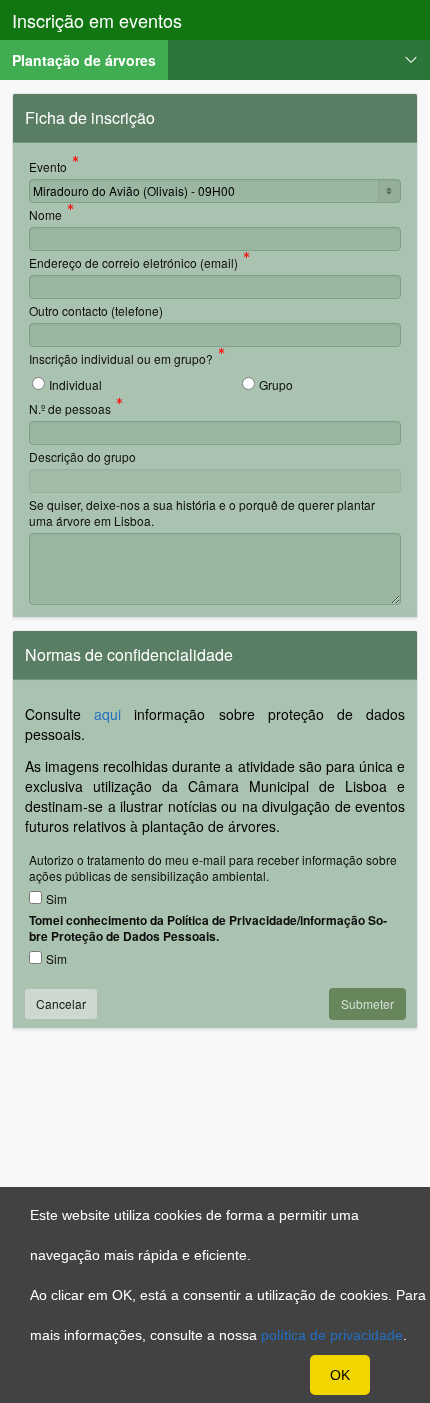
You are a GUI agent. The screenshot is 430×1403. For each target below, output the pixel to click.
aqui (107, 714)
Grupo (276, 384)
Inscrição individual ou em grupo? (121, 360)
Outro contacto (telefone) (96, 310)
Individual (75, 384)
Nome (45, 216)
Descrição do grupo (82, 456)
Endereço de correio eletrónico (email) (133, 264)
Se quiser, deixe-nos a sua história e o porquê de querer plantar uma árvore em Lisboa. (202, 512)
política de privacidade (332, 1335)
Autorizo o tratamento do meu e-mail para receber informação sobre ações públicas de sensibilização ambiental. (213, 867)
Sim (56, 898)
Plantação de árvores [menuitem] (90, 59)
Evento (48, 168)
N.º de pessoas (70, 410)
